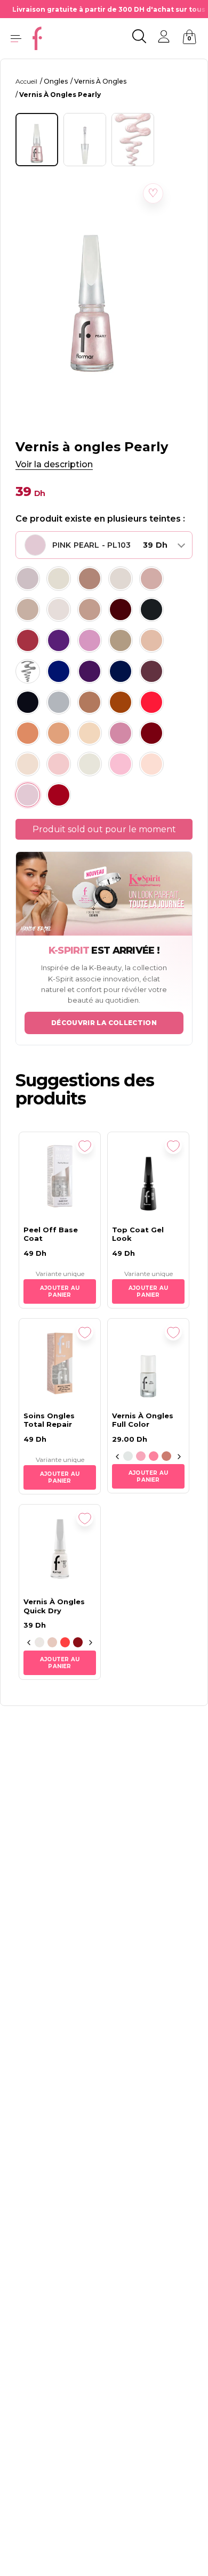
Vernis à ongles (100, 81)
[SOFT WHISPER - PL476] (121, 579)
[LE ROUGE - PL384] (151, 702)
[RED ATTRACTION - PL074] (59, 795)
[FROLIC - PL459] (28, 640)
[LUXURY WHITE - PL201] (90, 764)
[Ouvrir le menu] (16, 38)
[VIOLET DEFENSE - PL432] (90, 671)
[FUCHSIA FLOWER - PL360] (121, 733)
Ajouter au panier (60, 1291)
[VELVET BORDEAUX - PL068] (121, 610)
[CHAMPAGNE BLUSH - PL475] (151, 579)
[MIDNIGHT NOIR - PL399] (151, 610)
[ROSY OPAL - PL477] (90, 579)
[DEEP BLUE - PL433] (59, 671)
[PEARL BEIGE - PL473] (59, 610)
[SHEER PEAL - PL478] (59, 579)
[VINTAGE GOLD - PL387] (90, 702)
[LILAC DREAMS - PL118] (121, 764)
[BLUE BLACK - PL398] (28, 702)
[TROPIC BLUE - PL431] (121, 671)
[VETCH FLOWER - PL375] (28, 733)
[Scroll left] (117, 1457)
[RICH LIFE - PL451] (121, 640)
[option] (128, 1457)
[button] (153, 193)
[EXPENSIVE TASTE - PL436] (28, 671)
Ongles (56, 81)
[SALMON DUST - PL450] (151, 640)
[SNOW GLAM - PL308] (28, 764)
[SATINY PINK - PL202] (59, 764)
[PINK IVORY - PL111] (151, 764)
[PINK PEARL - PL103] (28, 795)
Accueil (26, 81)
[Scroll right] (179, 1457)
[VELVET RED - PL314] (151, 733)
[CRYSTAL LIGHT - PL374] (59, 733)
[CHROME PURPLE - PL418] (151, 671)
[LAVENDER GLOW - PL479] (28, 579)
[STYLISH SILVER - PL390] (59, 702)
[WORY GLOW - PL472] (90, 610)
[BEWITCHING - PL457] (59, 640)
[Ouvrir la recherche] (139, 38)
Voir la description (54, 464)
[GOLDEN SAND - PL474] (28, 610)
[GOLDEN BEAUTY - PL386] (121, 702)
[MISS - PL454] (90, 640)
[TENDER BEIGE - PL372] (90, 733)
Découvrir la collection (104, 1023)
